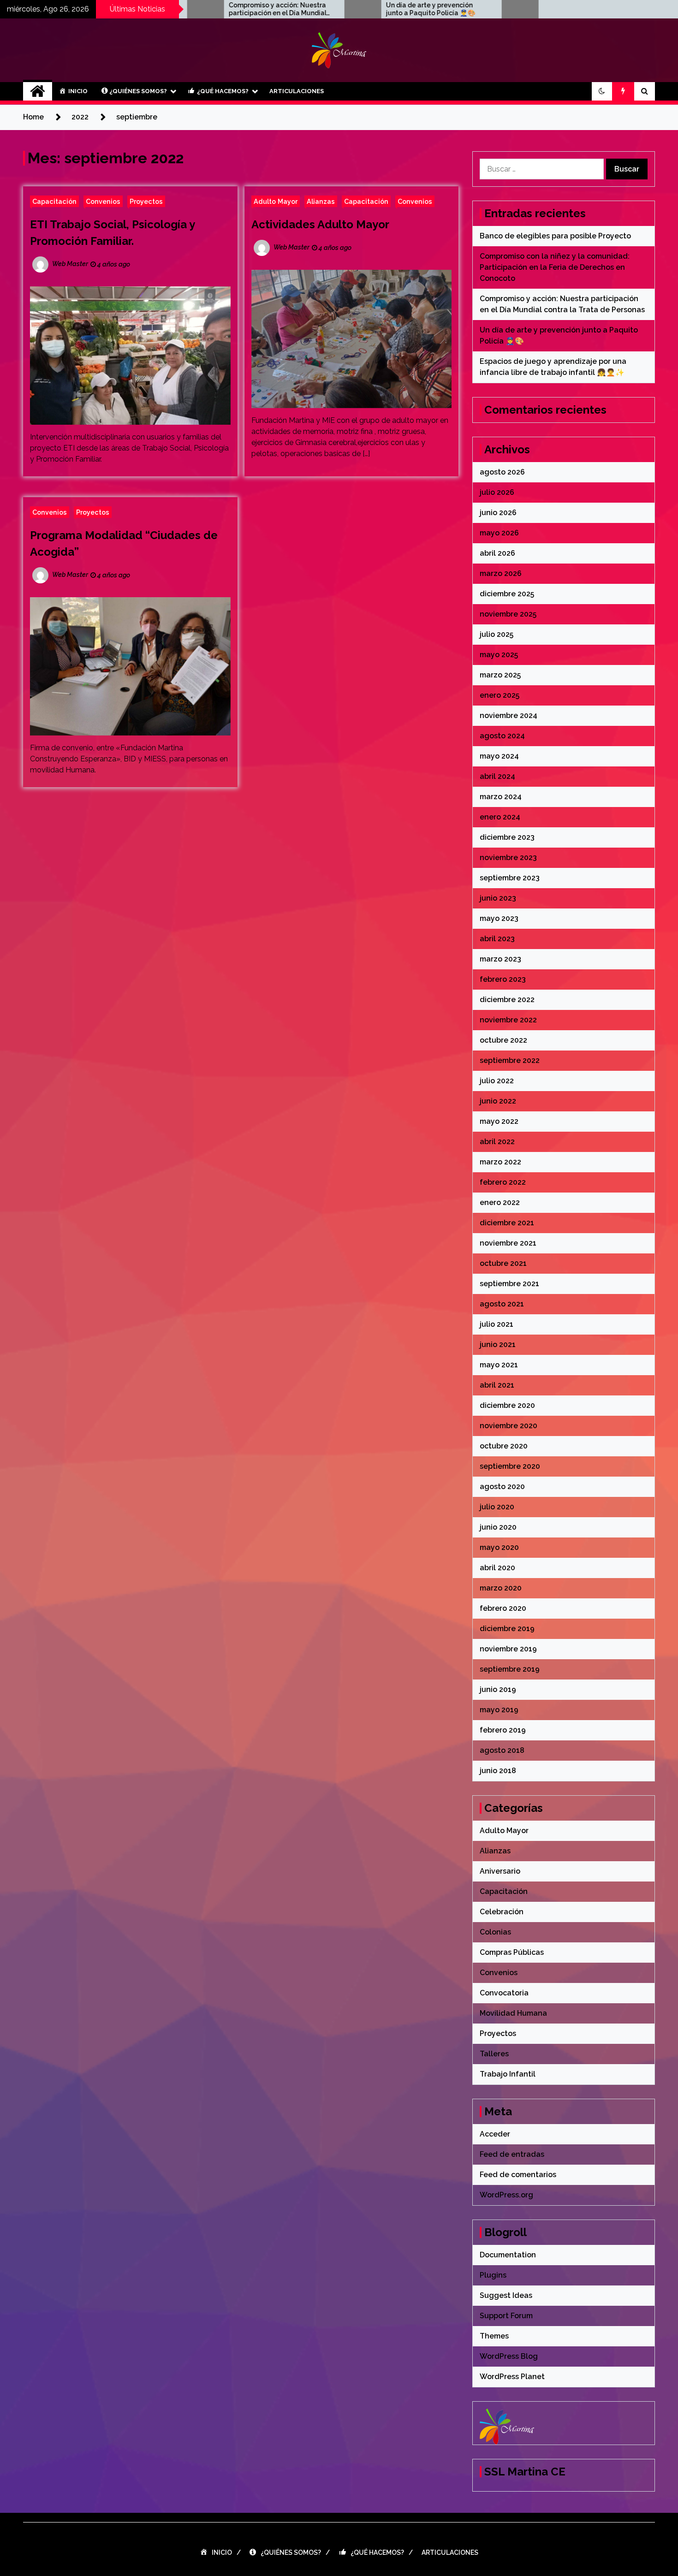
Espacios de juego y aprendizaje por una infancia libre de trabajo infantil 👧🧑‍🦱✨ (505, 9)
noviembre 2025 (508, 614)
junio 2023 (498, 898)
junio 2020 (498, 1527)
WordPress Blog (509, 2356)
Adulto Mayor (276, 201)
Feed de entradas (512, 2154)
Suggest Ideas (506, 2295)
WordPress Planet (512, 2377)
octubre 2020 (504, 1446)
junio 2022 (498, 1101)
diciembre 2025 (507, 594)
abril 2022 (497, 1142)
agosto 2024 (502, 736)
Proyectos (146, 201)
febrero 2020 (503, 1608)
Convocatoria (504, 1993)
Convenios (103, 201)
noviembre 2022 (508, 1020)
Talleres (494, 2054)
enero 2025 (500, 695)
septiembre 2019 (510, 1669)
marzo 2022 (500, 1162)
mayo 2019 (499, 1710)
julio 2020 (497, 1507)
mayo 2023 (499, 918)
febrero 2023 (503, 979)
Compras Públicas (512, 1952)
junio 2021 (498, 1344)
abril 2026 (497, 553)
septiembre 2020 (510, 1466)
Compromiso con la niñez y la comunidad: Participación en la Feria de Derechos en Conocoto (555, 267)
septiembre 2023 (510, 878)
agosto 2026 (502, 472)
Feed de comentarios (518, 2175)
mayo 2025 (499, 655)
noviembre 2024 (508, 715)
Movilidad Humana (513, 2013)
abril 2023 (497, 939)
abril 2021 (497, 1385)
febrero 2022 (503, 1182)
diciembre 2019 (507, 1629)
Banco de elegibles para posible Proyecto (555, 236)
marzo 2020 (501, 1588)
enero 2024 (500, 817)
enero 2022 (500, 1202)
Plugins (493, 2275)
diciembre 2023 (507, 837)
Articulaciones (297, 91)
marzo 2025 (500, 675)
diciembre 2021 (507, 1223)
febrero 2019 (503, 1730)
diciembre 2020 (507, 1405)
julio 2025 (497, 634)
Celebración (502, 1912)
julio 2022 (497, 1081)
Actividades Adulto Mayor (320, 224)
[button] (602, 91)
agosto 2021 (502, 1304)
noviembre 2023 (508, 858)
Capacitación (54, 201)
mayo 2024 (499, 756)
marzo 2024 (501, 797)
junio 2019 (498, 1689)
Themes (494, 2336)
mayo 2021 (499, 1365)
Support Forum (506, 2316)
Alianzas (321, 201)
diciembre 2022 (507, 1000)
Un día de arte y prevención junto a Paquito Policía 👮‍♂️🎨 (343, 9)
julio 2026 (497, 492)
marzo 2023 (500, 959)
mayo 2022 (499, 1121)
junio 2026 (498, 513)
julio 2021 (497, 1324)
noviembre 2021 (508, 1243)
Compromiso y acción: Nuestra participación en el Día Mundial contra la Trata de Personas (190, 9)
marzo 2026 (501, 573)
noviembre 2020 (508, 1426)
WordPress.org (506, 2195)
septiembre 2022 (510, 1060)
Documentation (508, 2255)
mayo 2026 (499, 533)
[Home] (38, 91)
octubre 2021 (503, 1263)
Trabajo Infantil (508, 2074)
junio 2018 (498, 1771)
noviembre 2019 (508, 1649)
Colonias (495, 1932)
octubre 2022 (503, 1040)
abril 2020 (497, 1568)
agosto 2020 (502, 1487)
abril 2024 (497, 776)
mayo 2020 (499, 1547)
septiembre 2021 (509, 1284)
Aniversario (500, 1871)
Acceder (495, 2134)
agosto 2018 (502, 1750)
